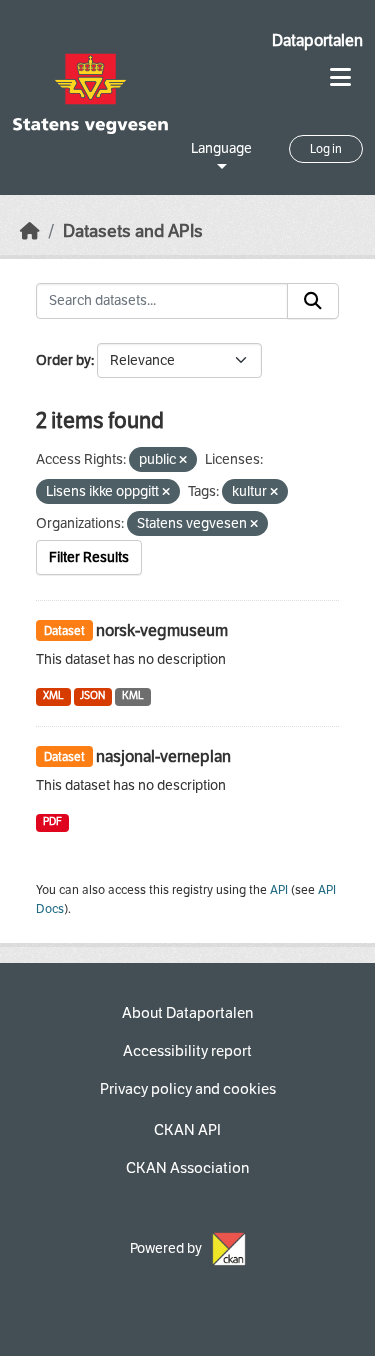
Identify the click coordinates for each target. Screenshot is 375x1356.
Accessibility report (187, 1051)
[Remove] (183, 460)
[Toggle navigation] (340, 77)
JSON (92, 695)
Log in (326, 149)
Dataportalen (317, 40)
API (279, 890)
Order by (63, 360)
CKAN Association (187, 1168)
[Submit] (313, 301)
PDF (52, 821)
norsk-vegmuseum (162, 630)
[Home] (30, 231)
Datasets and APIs (133, 231)
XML (53, 695)
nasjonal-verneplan (163, 756)
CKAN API (187, 1130)
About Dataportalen (187, 1013)
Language (221, 148)
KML (133, 695)
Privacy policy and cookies (188, 1089)
